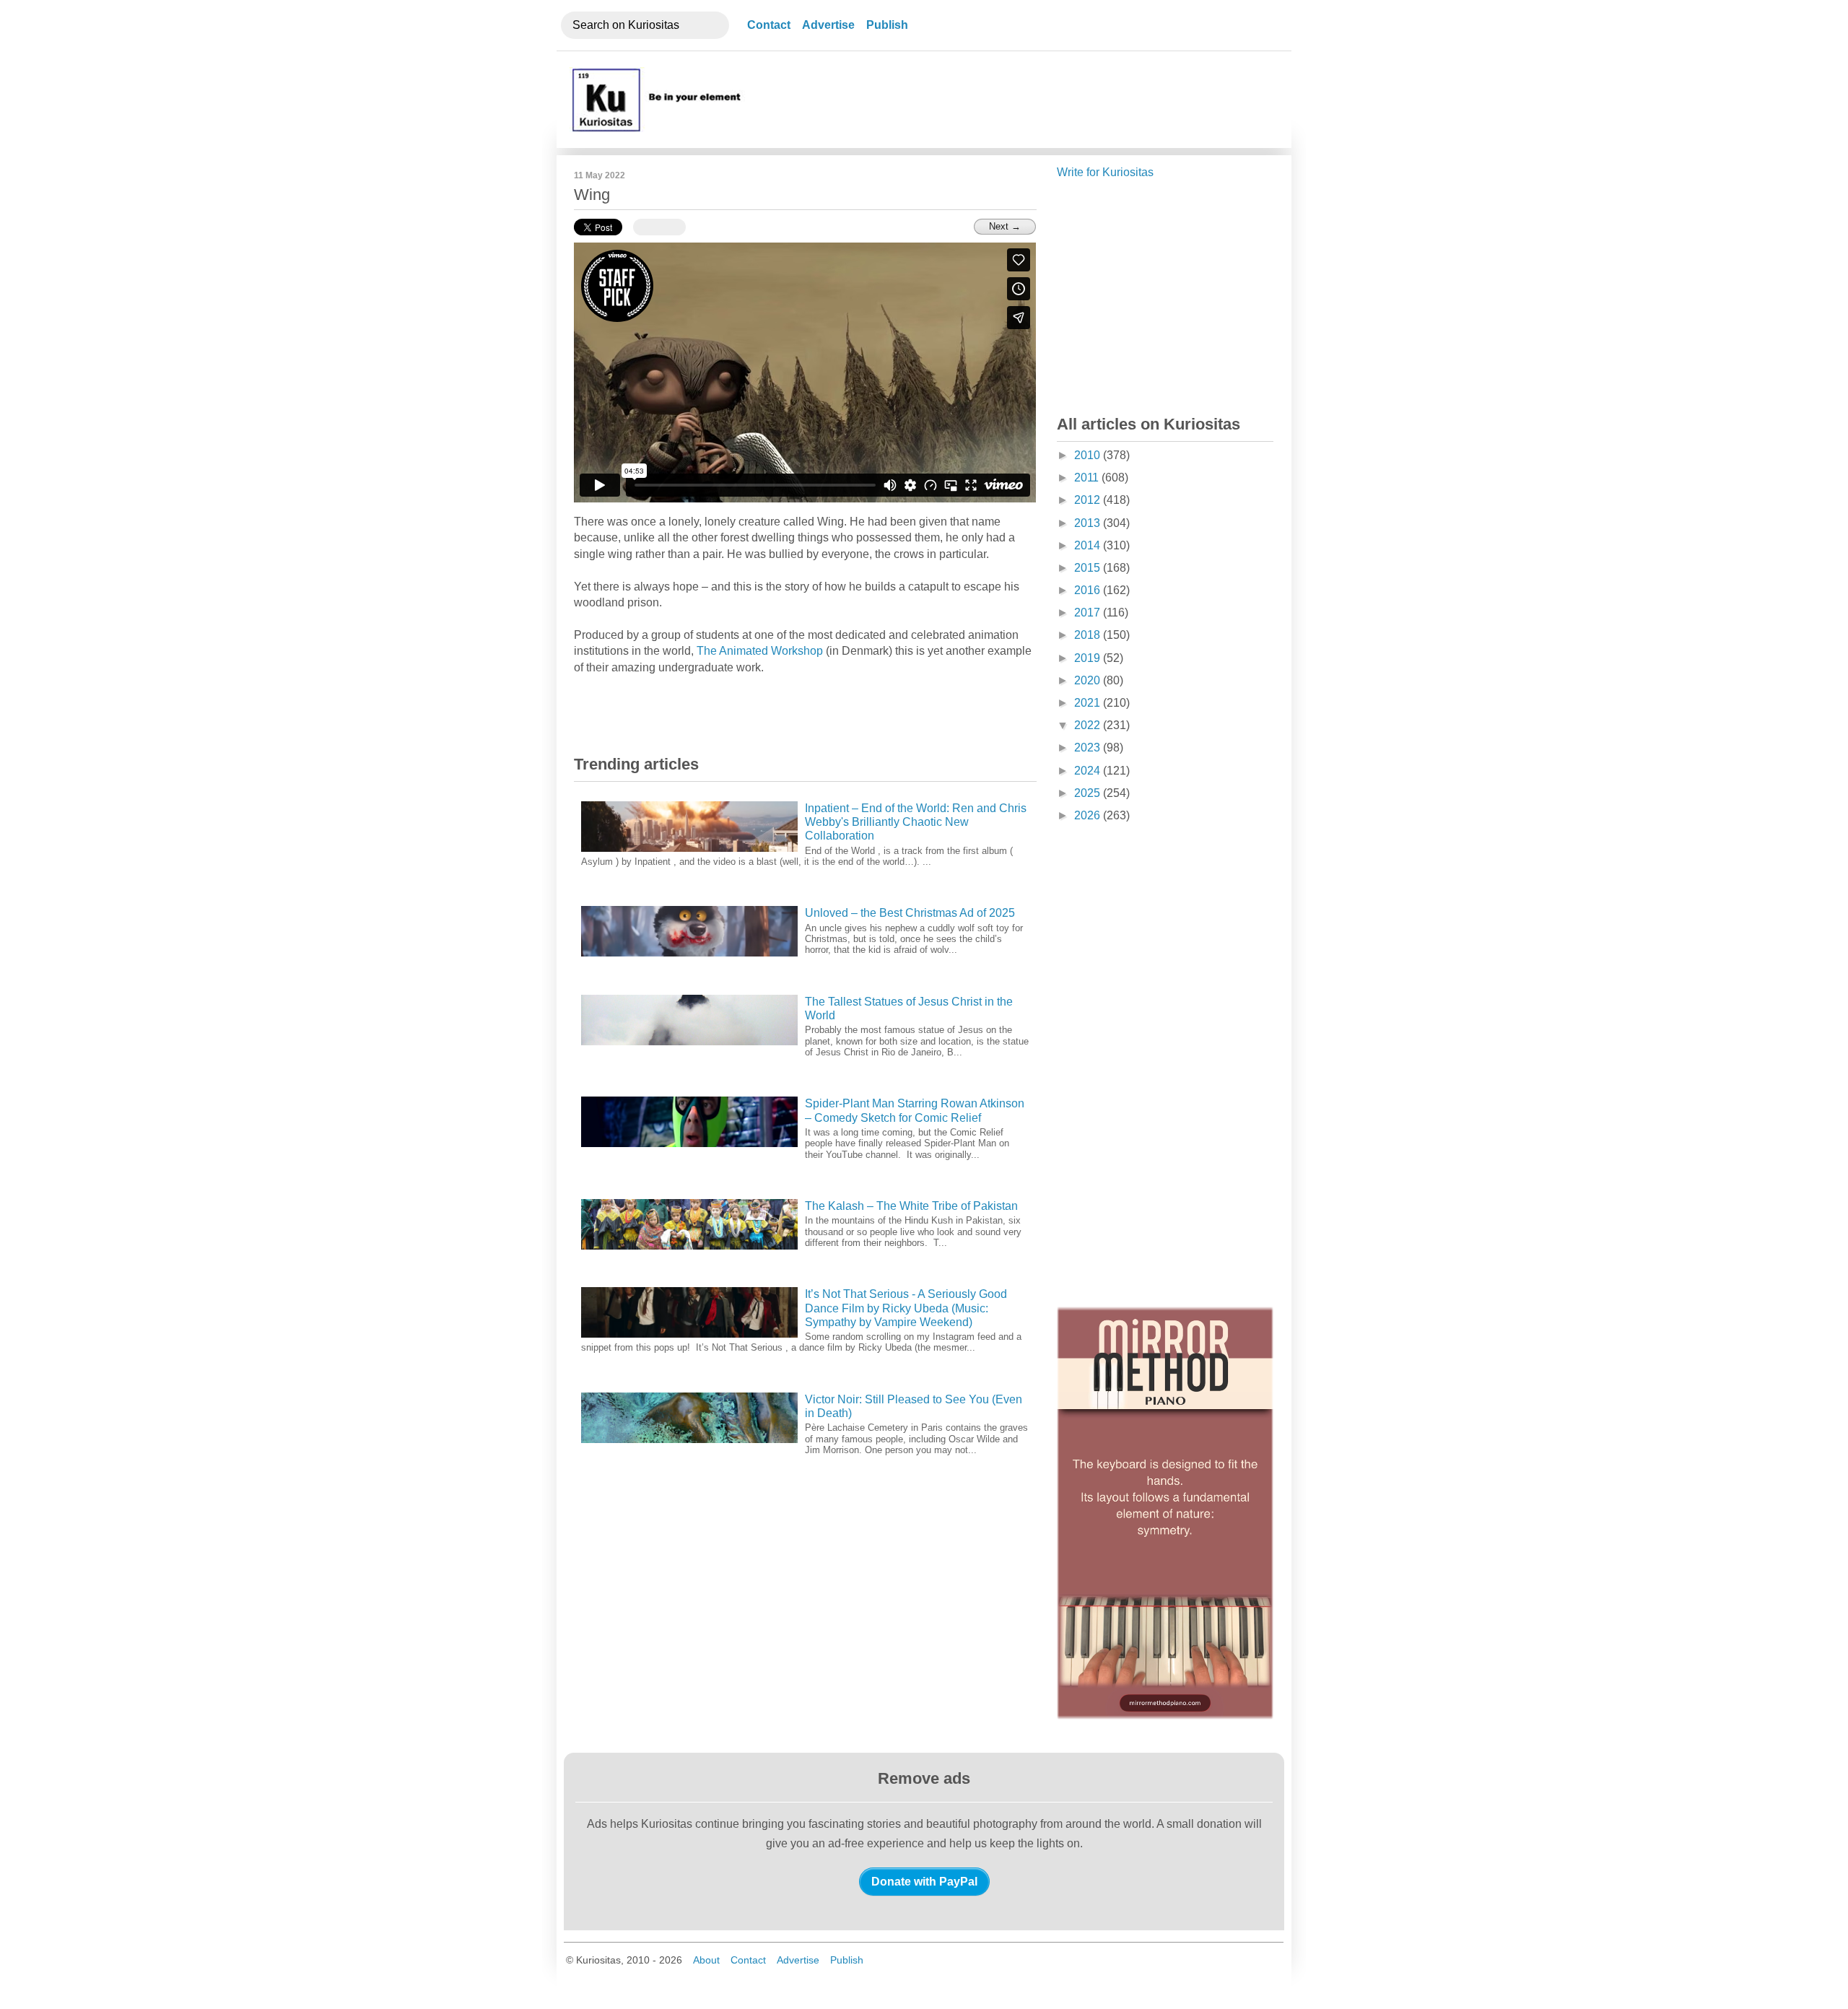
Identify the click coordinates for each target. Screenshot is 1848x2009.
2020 (1089, 680)
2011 (1088, 478)
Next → (1005, 226)
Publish (887, 25)
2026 (1089, 815)
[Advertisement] (1013, 100)
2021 (1089, 703)
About (706, 1960)
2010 (1089, 455)
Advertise (828, 25)
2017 (1089, 613)
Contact (769, 25)
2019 (1089, 658)
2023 (1089, 748)
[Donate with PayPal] (924, 1881)
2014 (1089, 545)
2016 (1089, 590)
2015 (1089, 568)
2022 (1089, 725)
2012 (1089, 500)
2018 (1089, 635)
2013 (1089, 523)
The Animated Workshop (760, 651)
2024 (1089, 771)
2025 (1089, 793)
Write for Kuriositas (1105, 172)
